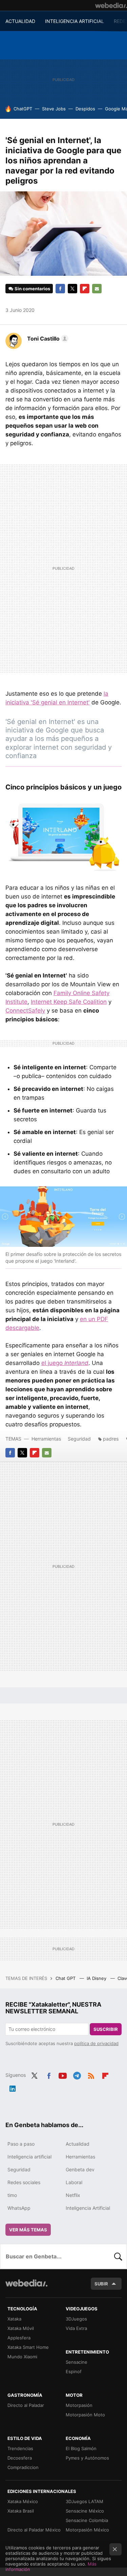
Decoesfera (20, 2458)
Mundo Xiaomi (22, 2357)
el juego (65, 1363)
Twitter (72, 289)
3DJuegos (76, 2319)
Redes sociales (24, 2182)
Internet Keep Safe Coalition (69, 1002)
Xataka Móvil (21, 2328)
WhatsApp (19, 2208)
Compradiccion (23, 2467)
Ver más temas (28, 2230)
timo (12, 2195)
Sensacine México (85, 2511)
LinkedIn (13, 2087)
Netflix (73, 2195)
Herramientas (46, 1439)
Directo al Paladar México (34, 2530)
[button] (47, 339)
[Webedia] (111, 5)
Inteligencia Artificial (88, 2208)
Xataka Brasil (21, 2511)
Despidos (85, 109)
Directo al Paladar (26, 2405)
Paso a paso (21, 2144)
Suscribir (106, 2029)
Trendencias (20, 2448)
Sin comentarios (32, 289)
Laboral (74, 2182)
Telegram (77, 2074)
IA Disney (97, 1978)
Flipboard (85, 289)
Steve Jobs (54, 109)
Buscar (118, 2256)
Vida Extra (76, 2328)
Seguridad (79, 1439)
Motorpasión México (87, 2530)
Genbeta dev (80, 2169)
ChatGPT (23, 109)
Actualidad (78, 2144)
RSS (91, 2074)
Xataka (14, 2319)
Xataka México (23, 2501)
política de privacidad (96, 2043)
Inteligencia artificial (29, 2157)
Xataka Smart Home (28, 2347)
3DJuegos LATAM (84, 2501)
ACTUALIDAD (20, 21)
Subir (101, 2284)
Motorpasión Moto (85, 2415)
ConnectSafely (25, 1011)
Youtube (63, 2074)
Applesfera (19, 2338)
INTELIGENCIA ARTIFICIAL (75, 21)
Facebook (60, 289)
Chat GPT (66, 1978)
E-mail (97, 289)
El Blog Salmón (81, 2448)
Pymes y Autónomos (87, 2458)
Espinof (74, 2371)
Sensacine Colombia (87, 2520)
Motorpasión (79, 2405)
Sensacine (77, 2362)
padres (111, 1439)
